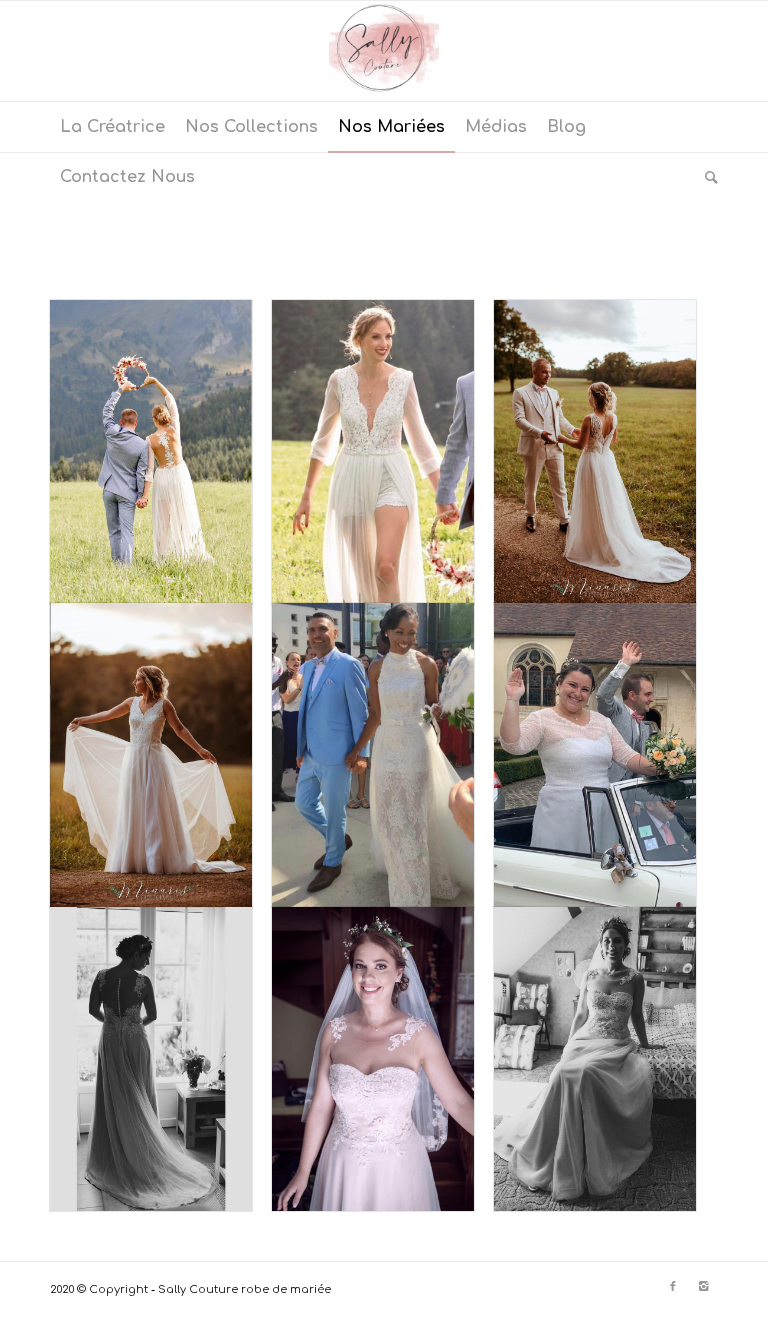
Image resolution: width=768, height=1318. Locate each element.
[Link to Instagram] (703, 1287)
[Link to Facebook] (673, 1287)
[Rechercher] (706, 177)
